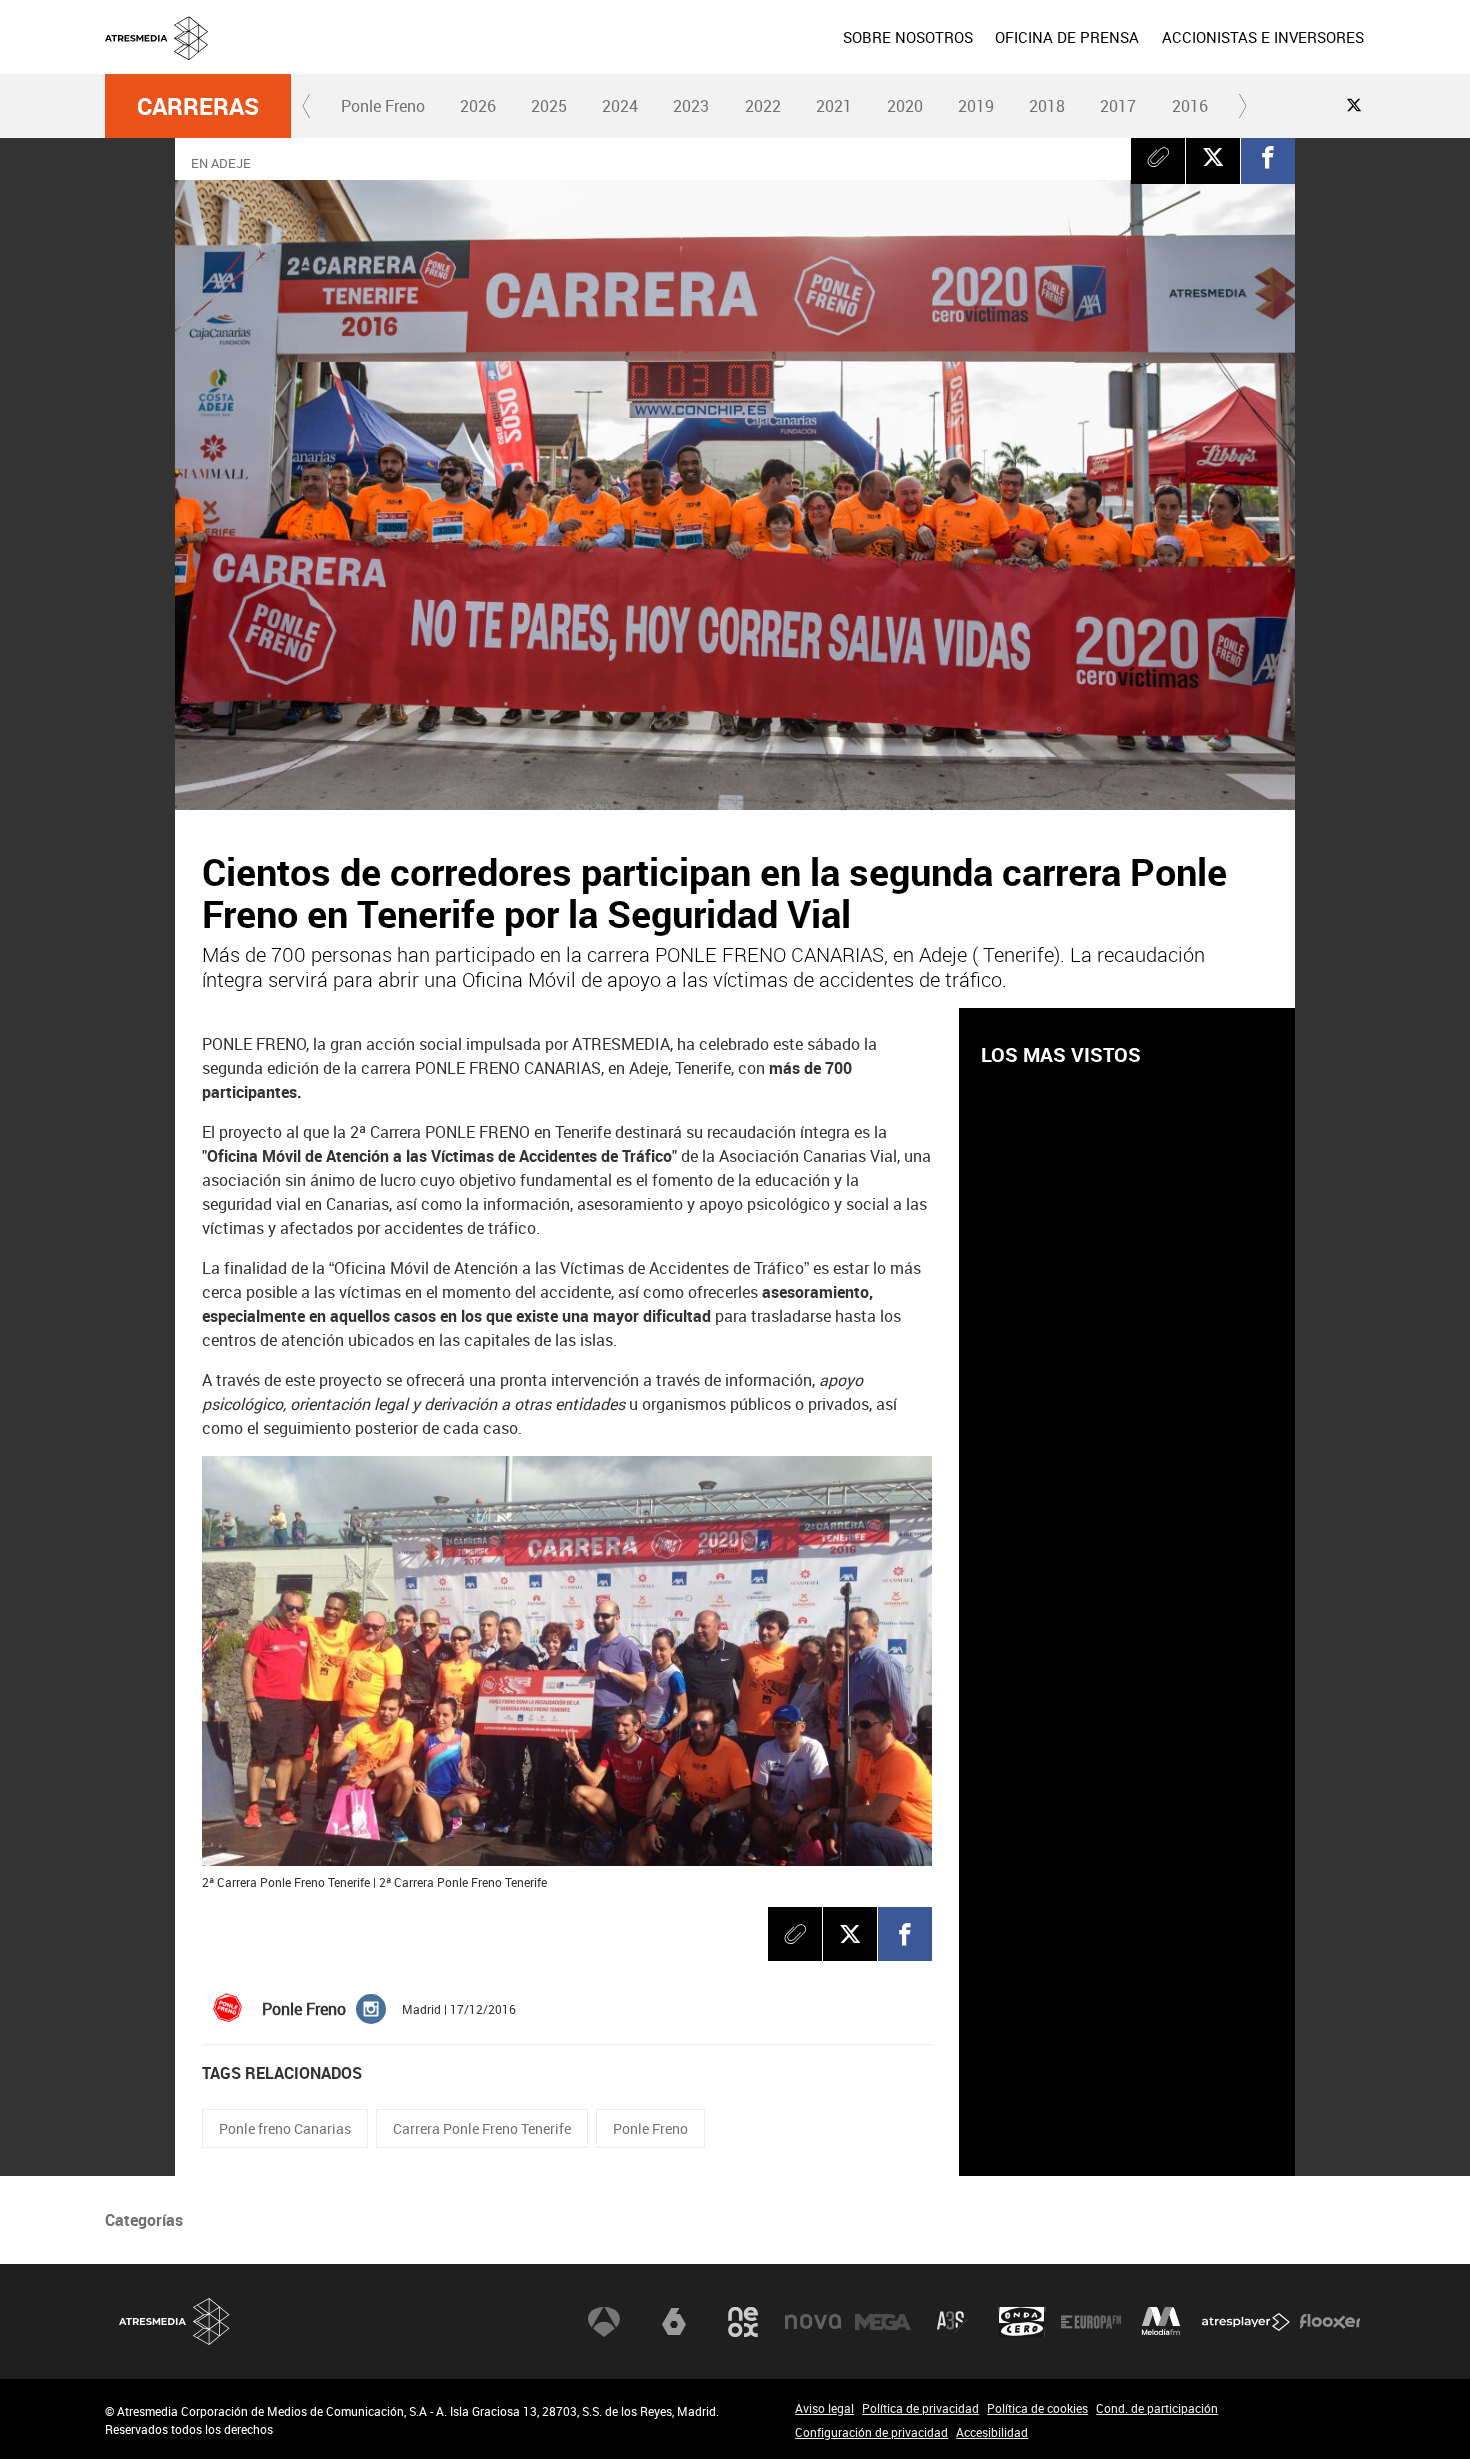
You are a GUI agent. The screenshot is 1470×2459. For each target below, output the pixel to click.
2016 (1190, 106)
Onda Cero (1022, 2322)
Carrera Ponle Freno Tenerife (482, 2128)
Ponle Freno (383, 106)
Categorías (144, 2220)
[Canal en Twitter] (1354, 105)
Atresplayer (1246, 2322)
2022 (763, 106)
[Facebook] (1268, 157)
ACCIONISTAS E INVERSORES (1263, 37)
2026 (478, 106)
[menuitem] (908, 37)
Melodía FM (1161, 2322)
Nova (813, 2322)
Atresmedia (175, 2321)
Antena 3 (604, 2322)
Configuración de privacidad (871, 2432)
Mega (883, 2322)
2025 (549, 106)
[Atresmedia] (743, 53)
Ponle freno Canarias (285, 2128)
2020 (905, 106)
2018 (1047, 106)
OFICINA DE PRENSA (1067, 37)
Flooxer (1330, 2322)
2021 (834, 106)
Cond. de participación (1157, 2408)
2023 (691, 106)
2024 (620, 106)
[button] (307, 106)
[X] (1213, 157)
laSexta (674, 2322)
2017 (1118, 106)
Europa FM (1091, 2322)
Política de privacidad (920, 2408)
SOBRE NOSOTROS (908, 37)
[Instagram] (371, 2007)
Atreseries (952, 2322)
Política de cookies (1037, 2408)
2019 (976, 106)
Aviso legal (824, 2408)
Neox (743, 2322)
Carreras (198, 106)
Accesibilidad (992, 2432)
